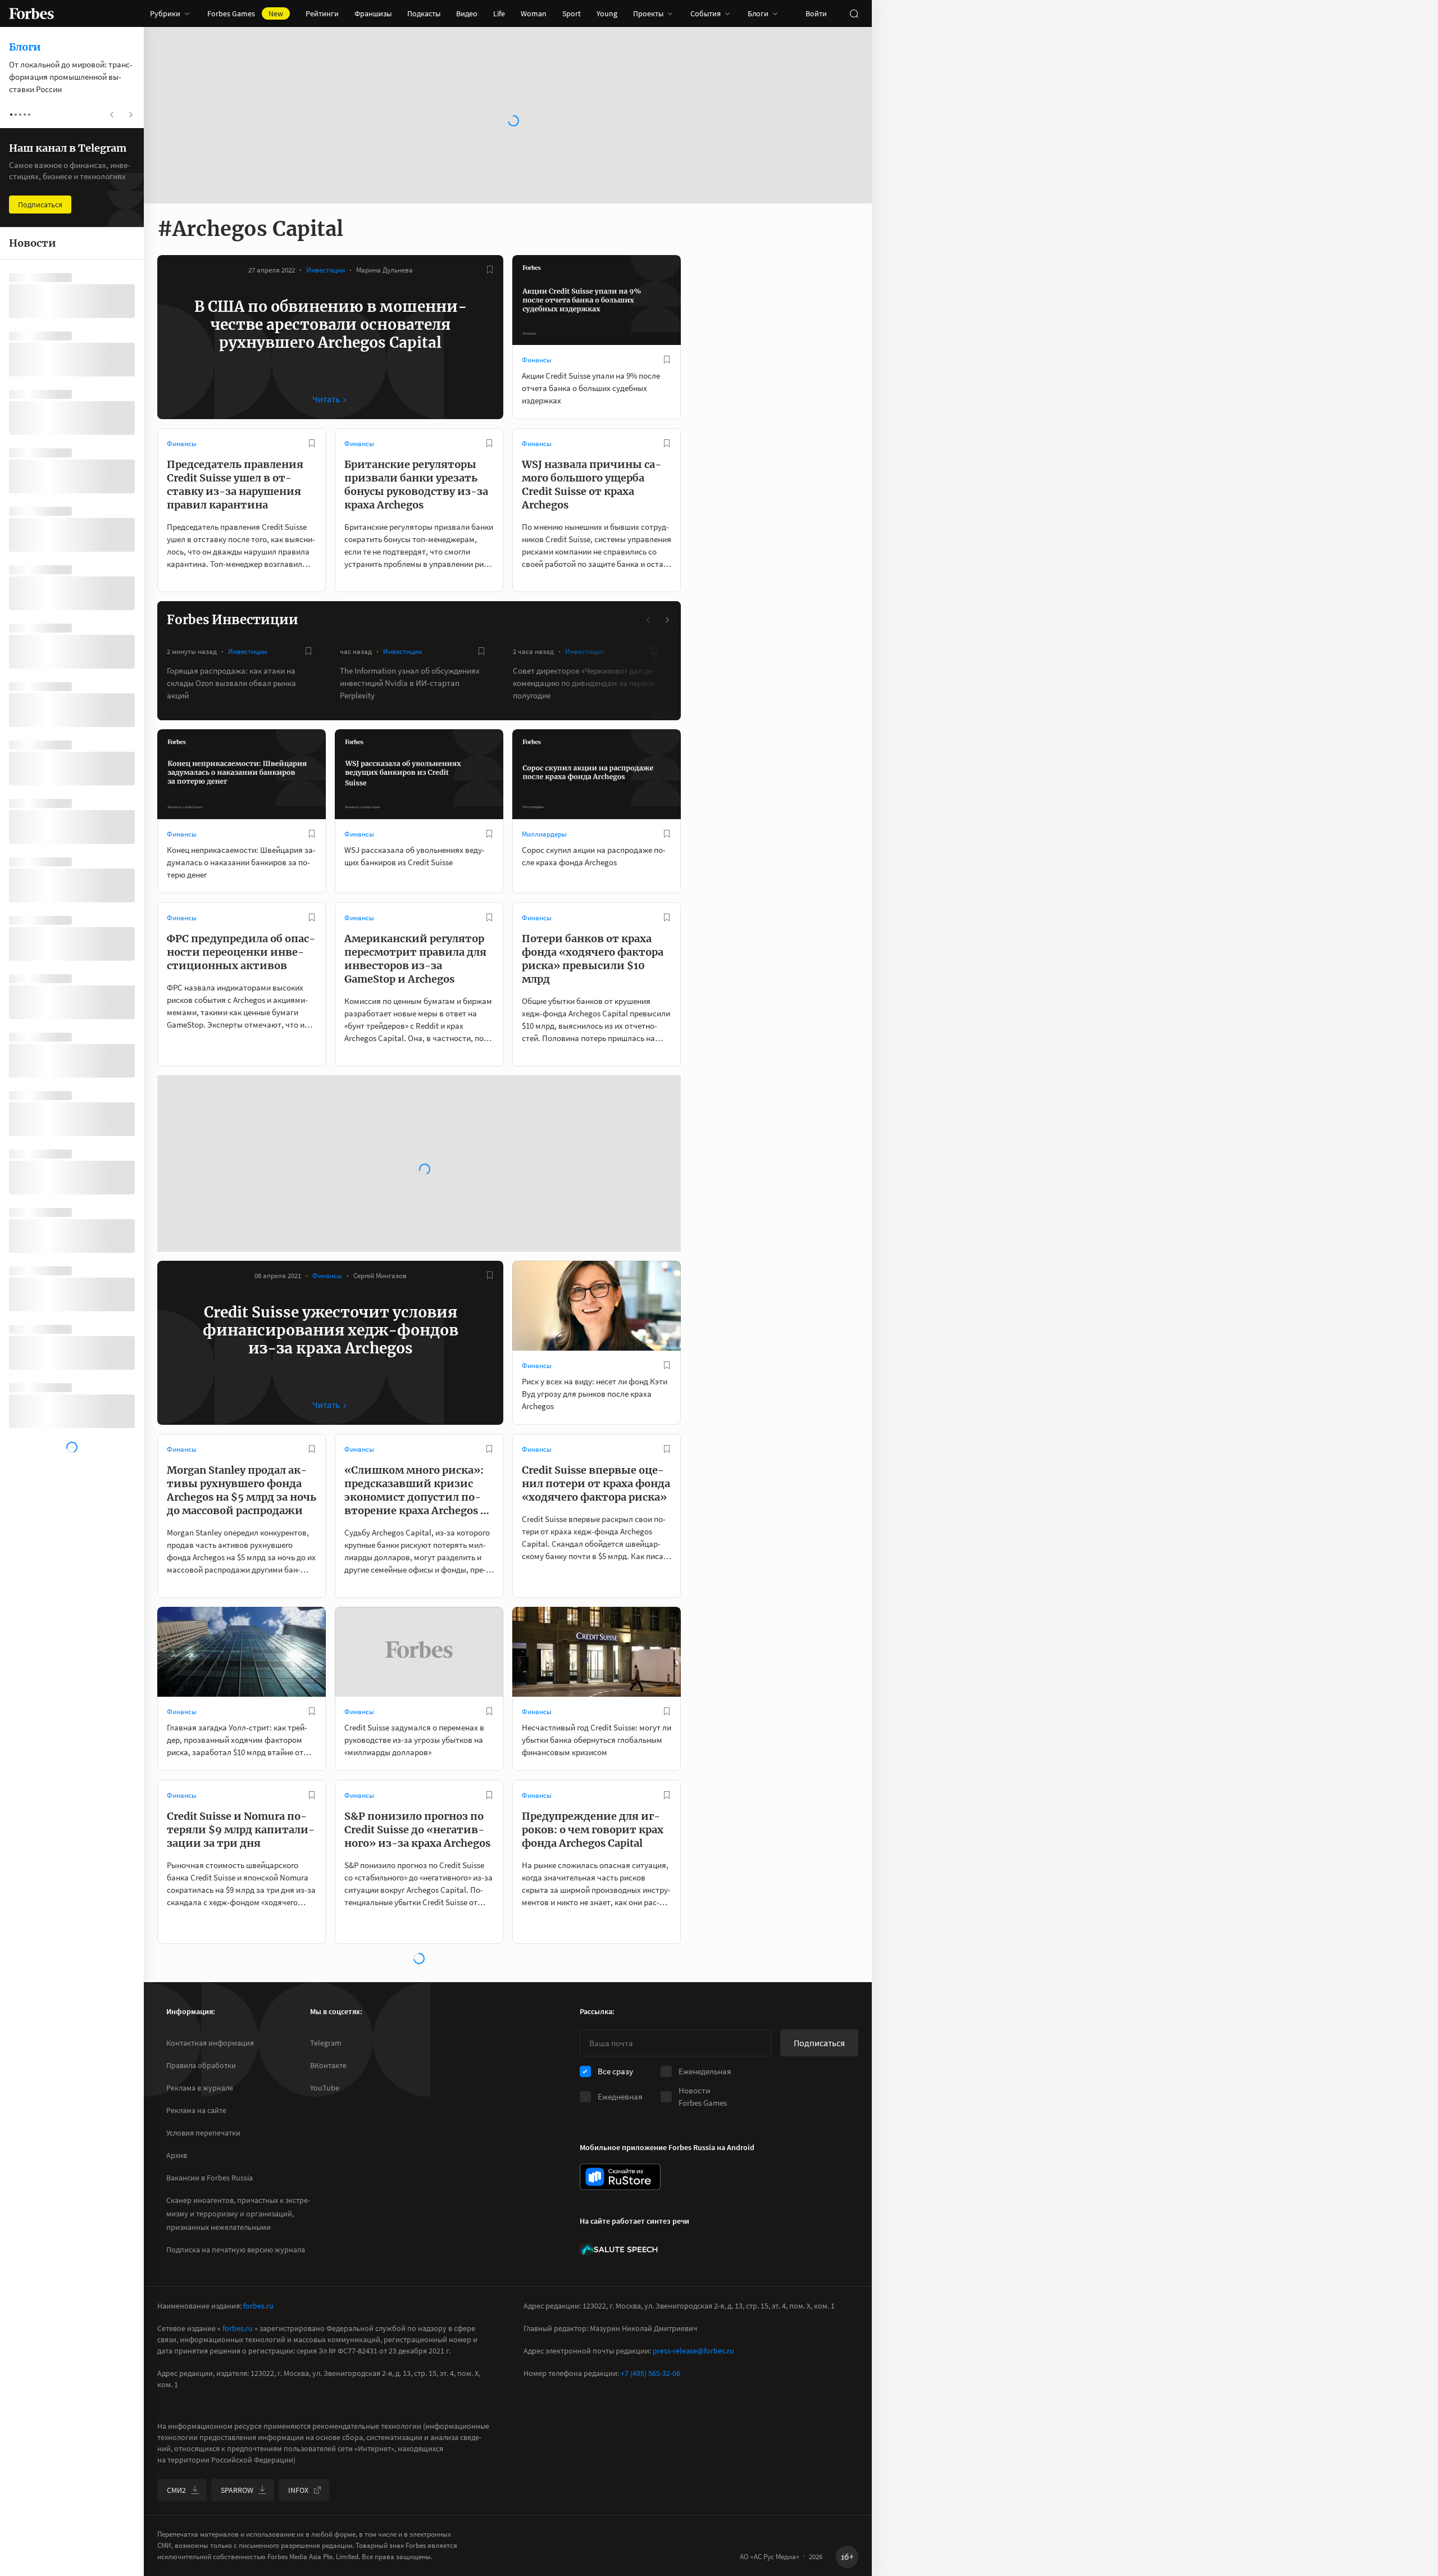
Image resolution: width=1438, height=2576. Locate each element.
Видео (467, 13)
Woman (534, 13)
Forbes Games (245, 13)
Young (607, 13)
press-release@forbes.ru (693, 2351)
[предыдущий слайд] (649, 620)
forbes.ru (258, 2306)
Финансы (537, 360)
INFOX (298, 2490)
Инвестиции (326, 270)
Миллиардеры (544, 834)
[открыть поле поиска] (854, 13)
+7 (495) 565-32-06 (650, 2373)
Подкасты (424, 13)
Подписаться (819, 2043)
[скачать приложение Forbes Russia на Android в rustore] (620, 2177)
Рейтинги (322, 13)
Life (499, 13)
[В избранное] (490, 270)
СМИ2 (176, 2490)
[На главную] (31, 13)
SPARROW (237, 2490)
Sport (572, 13)
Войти (816, 13)
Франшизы (373, 13)
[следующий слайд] (667, 620)
